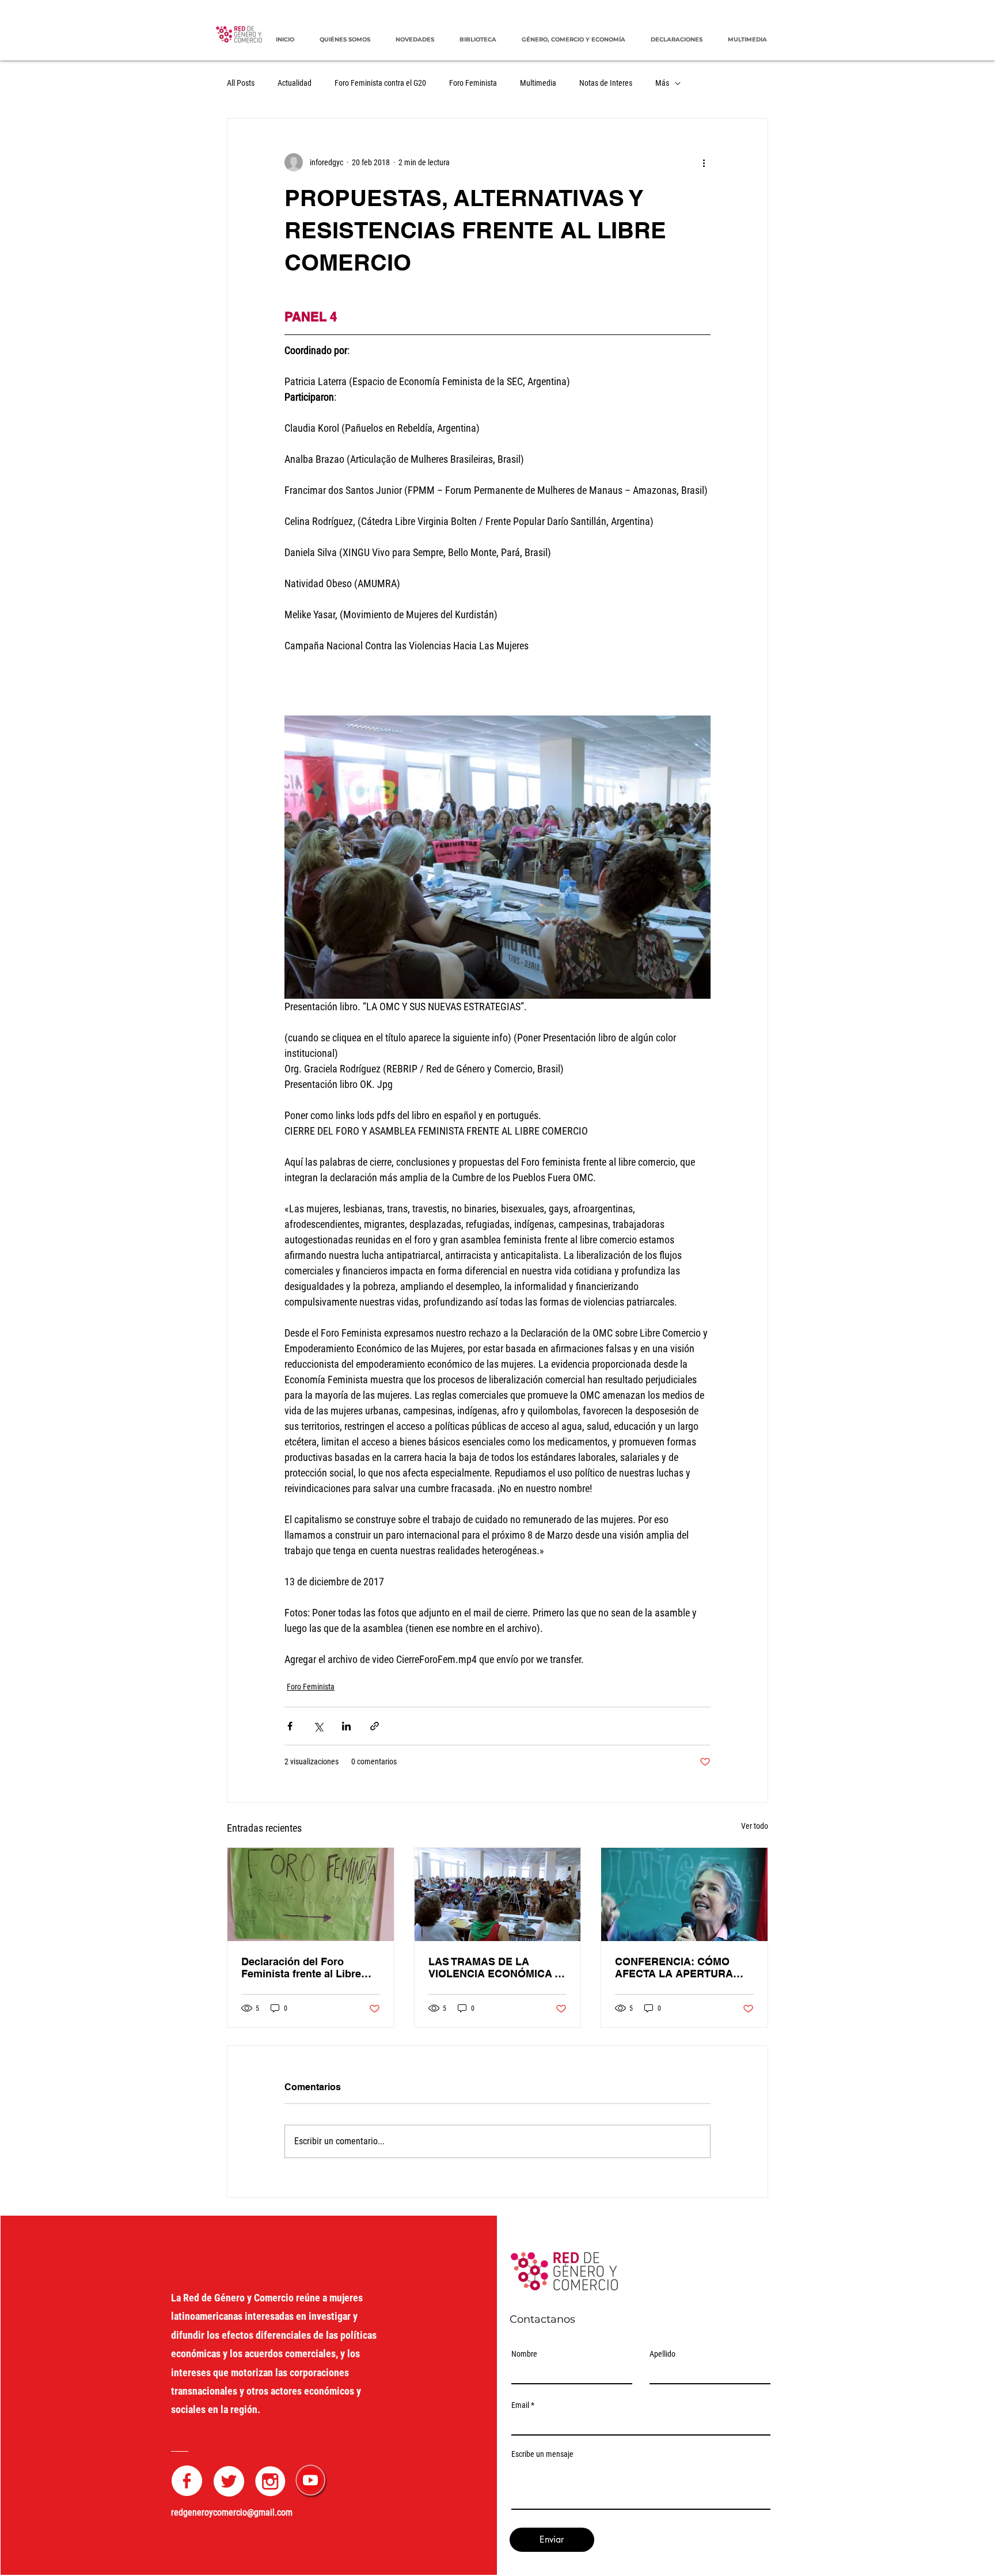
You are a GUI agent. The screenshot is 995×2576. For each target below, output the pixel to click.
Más (662, 83)
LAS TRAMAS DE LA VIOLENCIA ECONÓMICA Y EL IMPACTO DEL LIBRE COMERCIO (495, 1968)
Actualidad (295, 83)
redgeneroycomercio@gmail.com (232, 2512)
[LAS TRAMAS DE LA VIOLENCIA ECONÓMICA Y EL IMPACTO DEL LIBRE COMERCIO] (498, 1894)
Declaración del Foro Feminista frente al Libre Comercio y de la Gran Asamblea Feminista (301, 1968)
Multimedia (538, 83)
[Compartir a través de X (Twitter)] (318, 1726)
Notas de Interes (606, 83)
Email (520, 2405)
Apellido (662, 2354)
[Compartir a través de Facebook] (290, 1726)
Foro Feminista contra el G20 (380, 83)
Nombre (524, 2354)
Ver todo (755, 1826)
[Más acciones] (704, 162)
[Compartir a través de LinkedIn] (346, 1726)
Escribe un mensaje (542, 2454)
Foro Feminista (473, 83)
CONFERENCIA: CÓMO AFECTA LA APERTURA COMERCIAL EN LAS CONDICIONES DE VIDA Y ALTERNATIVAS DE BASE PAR (678, 1968)
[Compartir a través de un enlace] (375, 1726)
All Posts (241, 83)
